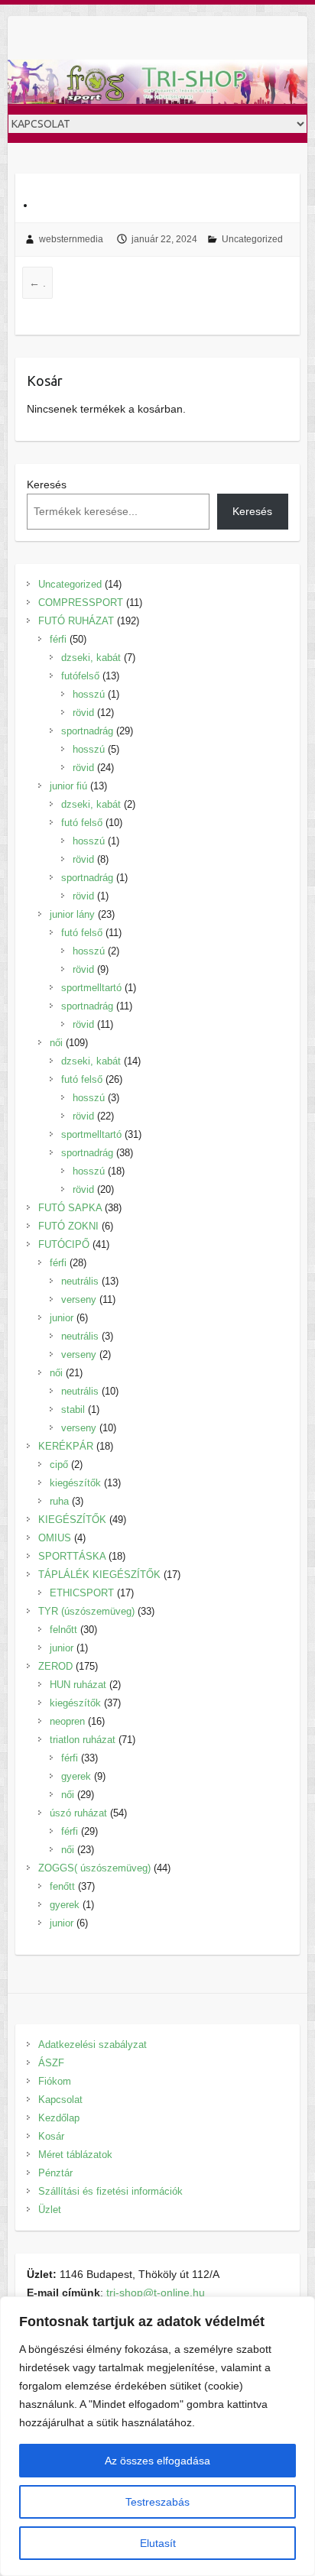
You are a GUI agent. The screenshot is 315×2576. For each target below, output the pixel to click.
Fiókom (55, 2081)
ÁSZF (51, 2063)
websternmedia (71, 239)
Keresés (47, 484)
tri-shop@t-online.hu (156, 2292)
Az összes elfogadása (157, 2461)
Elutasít (158, 2543)
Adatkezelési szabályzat (93, 2045)
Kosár (51, 2136)
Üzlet (50, 2210)
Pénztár (55, 2173)
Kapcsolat (60, 2100)
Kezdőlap (59, 2118)
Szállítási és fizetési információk (110, 2191)
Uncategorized (252, 239)
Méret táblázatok (75, 2155)
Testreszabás (157, 2502)
